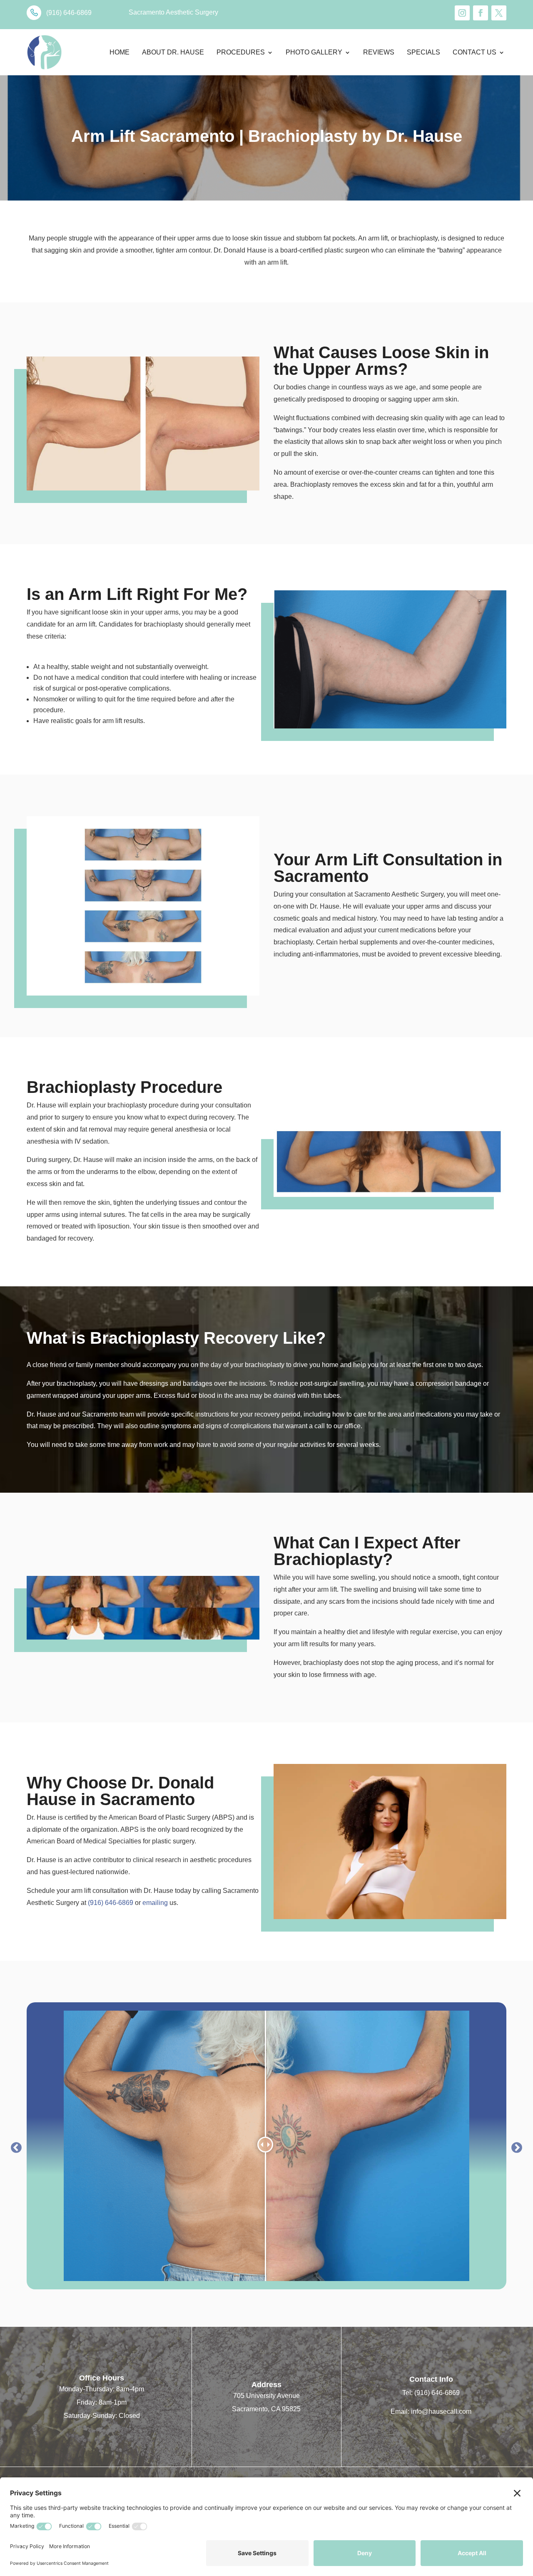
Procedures (241, 52)
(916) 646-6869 (111, 1903)
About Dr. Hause (173, 52)
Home (120, 52)
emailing (155, 1903)
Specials (423, 52)
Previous (14, 2146)
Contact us (474, 52)
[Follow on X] (499, 13)
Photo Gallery (314, 52)
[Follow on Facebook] (481, 13)
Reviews (379, 52)
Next (515, 2146)
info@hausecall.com (441, 2411)
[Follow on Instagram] (462, 13)
